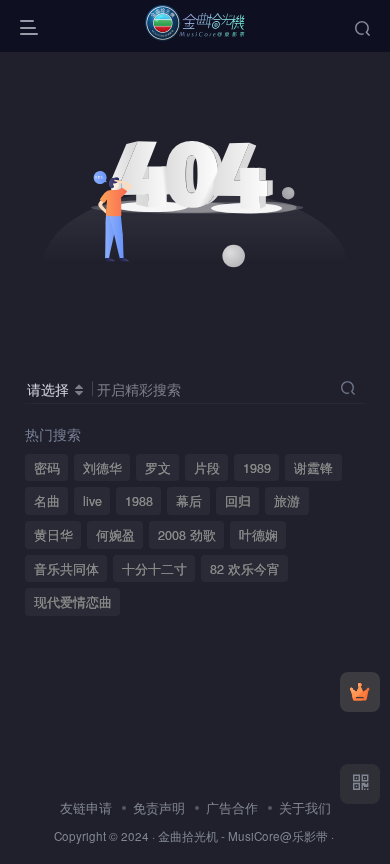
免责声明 (159, 807)
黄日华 (53, 535)
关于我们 (305, 807)
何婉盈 (115, 535)
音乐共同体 (66, 569)
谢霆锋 (313, 468)
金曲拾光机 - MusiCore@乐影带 (243, 836)
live (92, 501)
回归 (238, 501)
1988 (139, 501)
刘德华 (102, 468)
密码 (47, 468)
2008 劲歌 (187, 535)
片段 (207, 468)
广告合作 (232, 807)
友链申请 (86, 807)
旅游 (287, 501)
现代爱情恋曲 (73, 602)
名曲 (47, 501)
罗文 (158, 468)
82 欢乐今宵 (245, 569)
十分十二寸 (154, 569)
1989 (257, 468)
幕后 (189, 501)
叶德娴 (258, 535)
